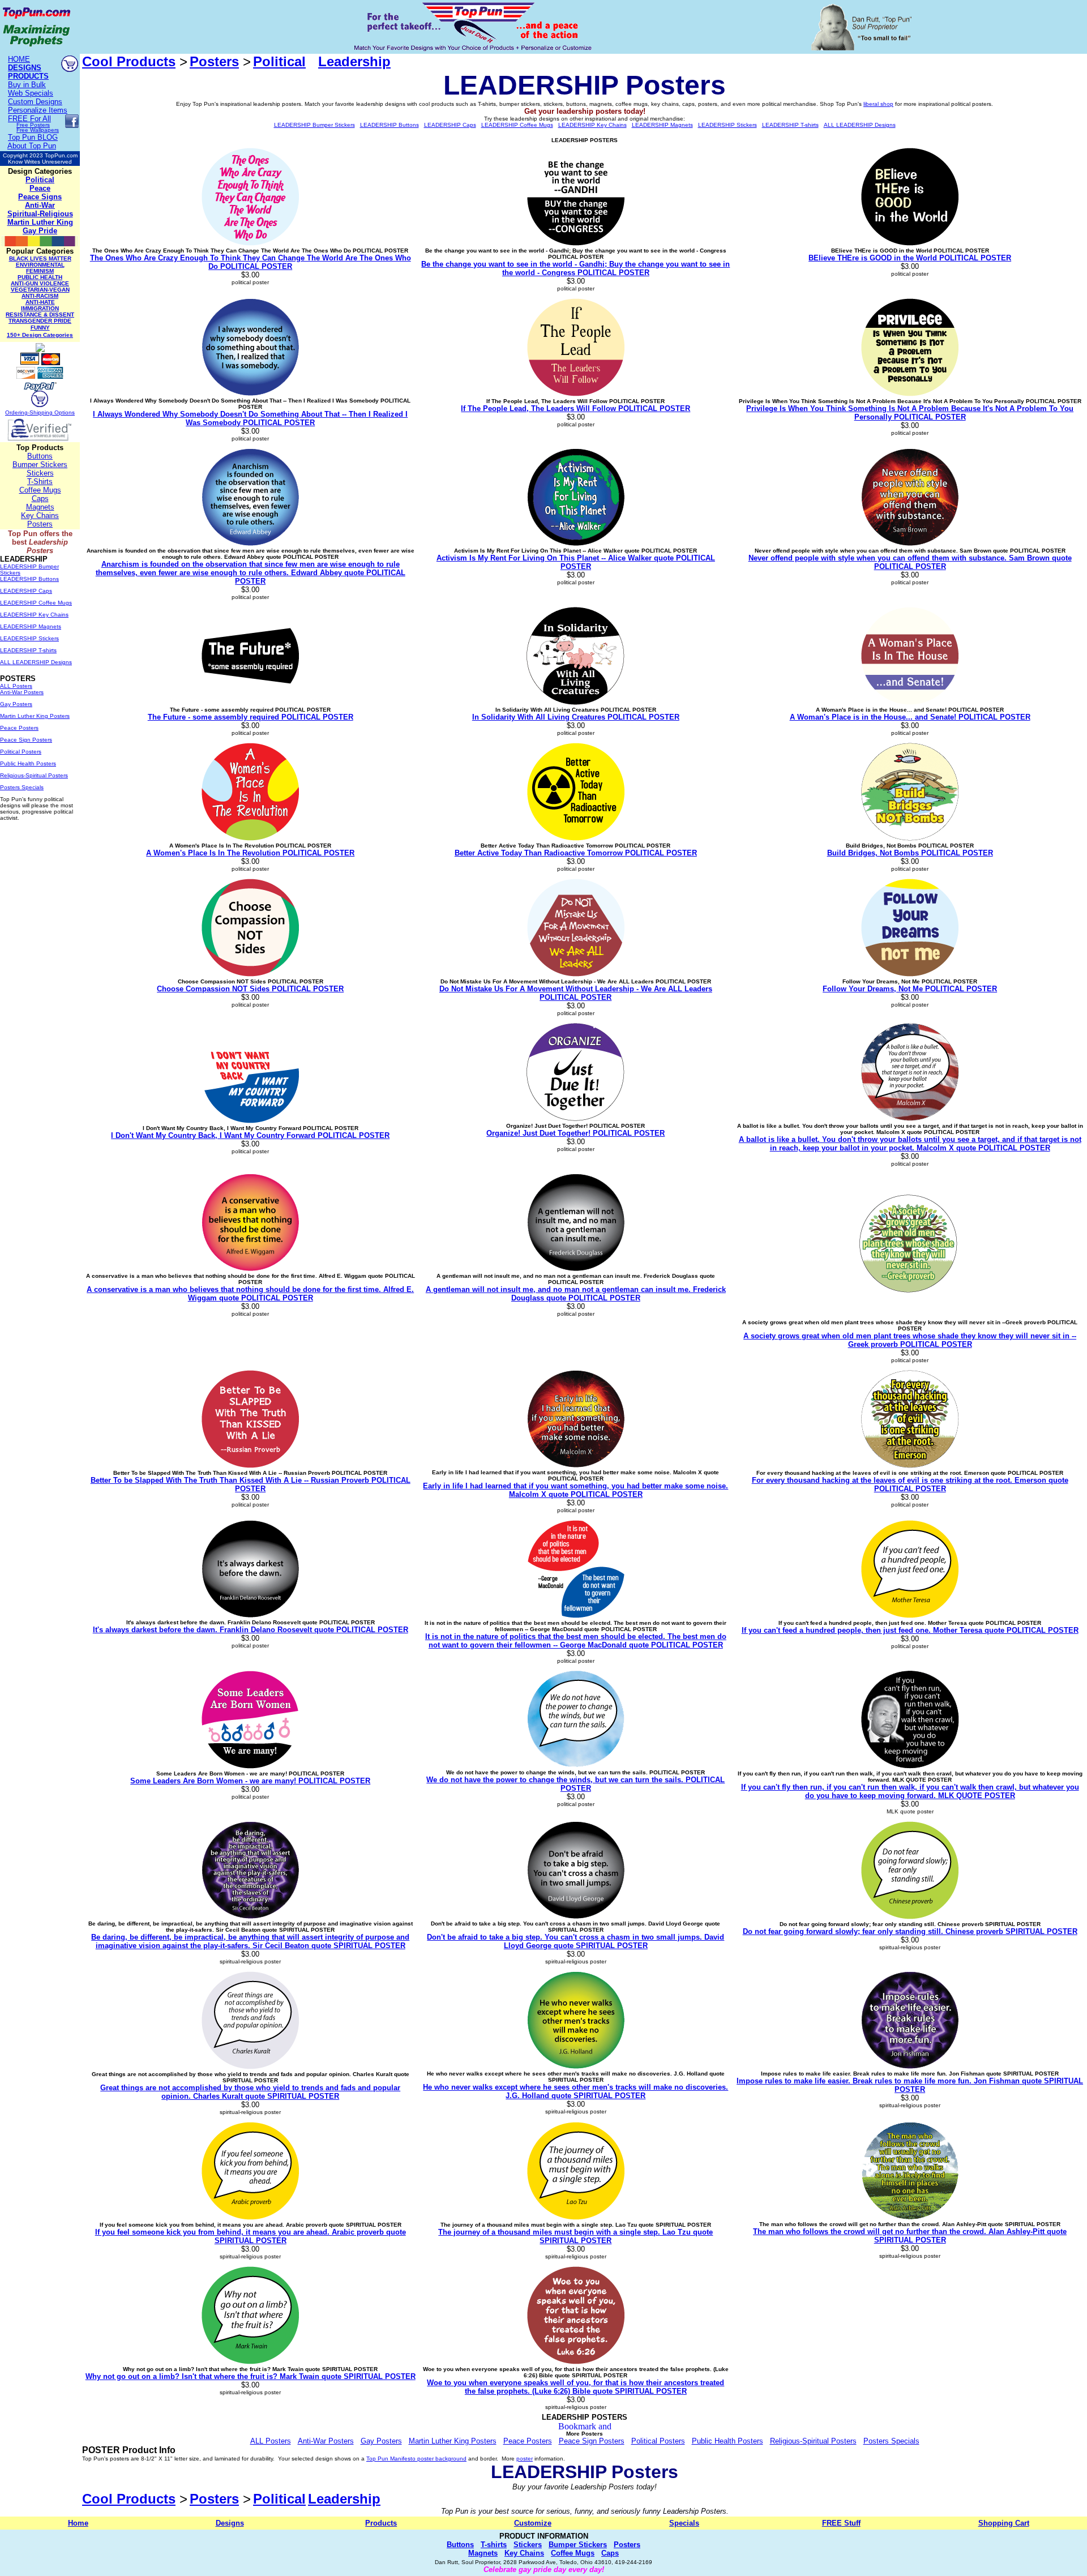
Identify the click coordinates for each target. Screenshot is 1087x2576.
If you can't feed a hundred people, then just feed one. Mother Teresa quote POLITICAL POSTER (910, 1630)
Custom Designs (35, 102)
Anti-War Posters (22, 692)
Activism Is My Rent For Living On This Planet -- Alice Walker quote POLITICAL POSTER (576, 562)
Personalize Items (38, 110)
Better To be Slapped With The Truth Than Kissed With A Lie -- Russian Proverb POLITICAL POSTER (251, 1484)
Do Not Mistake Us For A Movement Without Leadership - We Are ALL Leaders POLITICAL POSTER (576, 993)
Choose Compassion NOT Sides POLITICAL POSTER (250, 989)
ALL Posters (16, 686)
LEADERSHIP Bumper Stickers (314, 125)
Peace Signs (40, 197)
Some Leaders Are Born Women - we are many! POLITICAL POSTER (250, 1781)
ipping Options (56, 412)
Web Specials (31, 93)
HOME (19, 59)
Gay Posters (16, 704)
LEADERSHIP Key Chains (34, 615)
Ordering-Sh (21, 412)
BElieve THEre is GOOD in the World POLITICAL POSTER (910, 258)
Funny (40, 328)
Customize (533, 2523)
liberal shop (878, 104)
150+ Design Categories (40, 335)
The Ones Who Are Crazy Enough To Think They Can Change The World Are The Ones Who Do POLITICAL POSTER (251, 262)
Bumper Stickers (40, 465)
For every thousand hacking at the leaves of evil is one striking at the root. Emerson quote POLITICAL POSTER (910, 1484)
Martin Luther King (40, 222)
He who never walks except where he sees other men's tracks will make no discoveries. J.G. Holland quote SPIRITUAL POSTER (575, 2091)
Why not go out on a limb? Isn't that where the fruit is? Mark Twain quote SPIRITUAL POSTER (251, 2376)
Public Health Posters (28, 763)
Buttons (40, 456)
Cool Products (129, 61)
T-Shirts (40, 482)
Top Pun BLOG (33, 137)
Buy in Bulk (27, 85)
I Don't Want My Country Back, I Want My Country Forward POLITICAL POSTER (250, 1135)
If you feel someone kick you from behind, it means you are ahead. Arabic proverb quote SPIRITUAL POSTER (251, 2236)
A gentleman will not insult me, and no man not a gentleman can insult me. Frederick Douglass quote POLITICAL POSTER (576, 1294)
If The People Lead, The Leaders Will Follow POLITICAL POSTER (575, 408)
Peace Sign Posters (26, 740)
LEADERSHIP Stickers (29, 638)
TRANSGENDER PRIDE (40, 321)
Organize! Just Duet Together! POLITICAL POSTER (575, 1133)
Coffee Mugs (40, 490)
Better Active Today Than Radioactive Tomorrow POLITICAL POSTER (576, 853)
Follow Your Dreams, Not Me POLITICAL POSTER (910, 989)
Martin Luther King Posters (35, 716)
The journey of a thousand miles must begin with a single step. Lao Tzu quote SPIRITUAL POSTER (575, 2236)
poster (525, 2459)
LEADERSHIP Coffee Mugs (36, 603)
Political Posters (21, 752)
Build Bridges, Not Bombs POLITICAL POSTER (910, 853)
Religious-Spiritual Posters (34, 775)
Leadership (354, 61)
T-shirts (494, 2545)
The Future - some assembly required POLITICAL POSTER (251, 717)
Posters (40, 524)
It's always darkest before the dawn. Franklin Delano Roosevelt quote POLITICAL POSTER (251, 1630)
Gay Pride (40, 231)
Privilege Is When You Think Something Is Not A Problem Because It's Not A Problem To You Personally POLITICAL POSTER (910, 413)
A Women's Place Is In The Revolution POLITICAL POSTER (250, 853)
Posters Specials (22, 787)
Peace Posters (19, 728)
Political (40, 180)
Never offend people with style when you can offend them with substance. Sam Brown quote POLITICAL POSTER (910, 562)
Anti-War (40, 205)
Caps (40, 498)
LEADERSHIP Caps (26, 591)
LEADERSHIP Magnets (31, 626)
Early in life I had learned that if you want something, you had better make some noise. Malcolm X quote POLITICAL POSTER (575, 1490)
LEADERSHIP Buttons (29, 579)
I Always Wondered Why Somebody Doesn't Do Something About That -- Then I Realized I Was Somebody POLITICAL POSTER (250, 418)
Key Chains (40, 515)
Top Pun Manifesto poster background (416, 2459)
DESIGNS (25, 68)
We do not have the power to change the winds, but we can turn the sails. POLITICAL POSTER (575, 1784)
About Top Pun (32, 146)
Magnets (40, 507)
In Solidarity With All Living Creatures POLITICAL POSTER (576, 717)
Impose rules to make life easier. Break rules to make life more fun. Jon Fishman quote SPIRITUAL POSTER (910, 2085)
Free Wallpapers (38, 130)
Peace (40, 188)
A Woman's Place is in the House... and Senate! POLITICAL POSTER (910, 717)
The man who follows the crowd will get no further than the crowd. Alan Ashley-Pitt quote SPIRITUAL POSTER (910, 2236)
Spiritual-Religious (40, 214)
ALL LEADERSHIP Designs (36, 662)
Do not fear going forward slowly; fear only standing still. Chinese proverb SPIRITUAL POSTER (910, 1931)
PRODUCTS (28, 76)
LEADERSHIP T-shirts (28, 650)
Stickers (40, 473)
